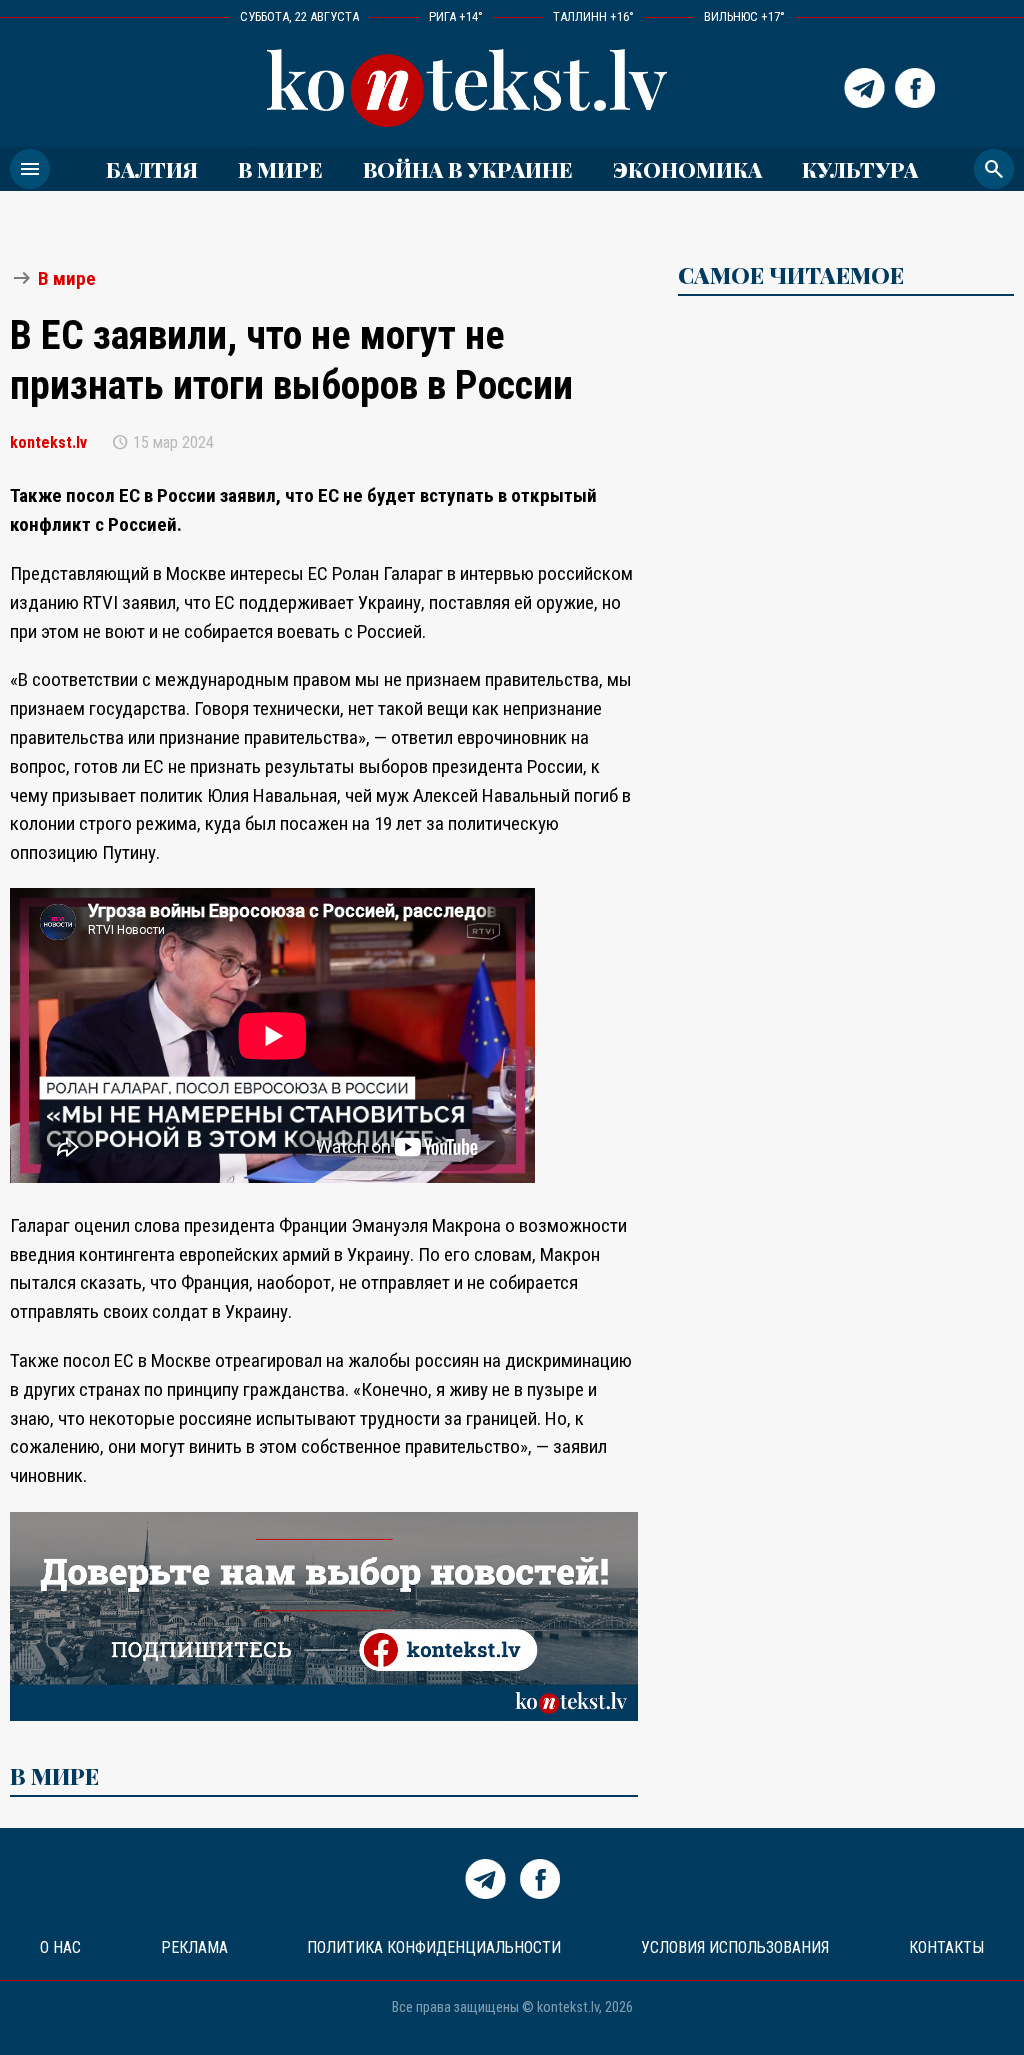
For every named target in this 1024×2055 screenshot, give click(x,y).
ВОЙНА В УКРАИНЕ (468, 169)
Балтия (152, 169)
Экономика (687, 169)
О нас (60, 1947)
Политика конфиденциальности (434, 1947)
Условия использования (735, 1947)
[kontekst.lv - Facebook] (915, 88)
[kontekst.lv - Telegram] (864, 88)
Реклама (194, 1947)
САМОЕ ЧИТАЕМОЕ (791, 275)
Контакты (946, 1947)
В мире (280, 169)
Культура (860, 169)
